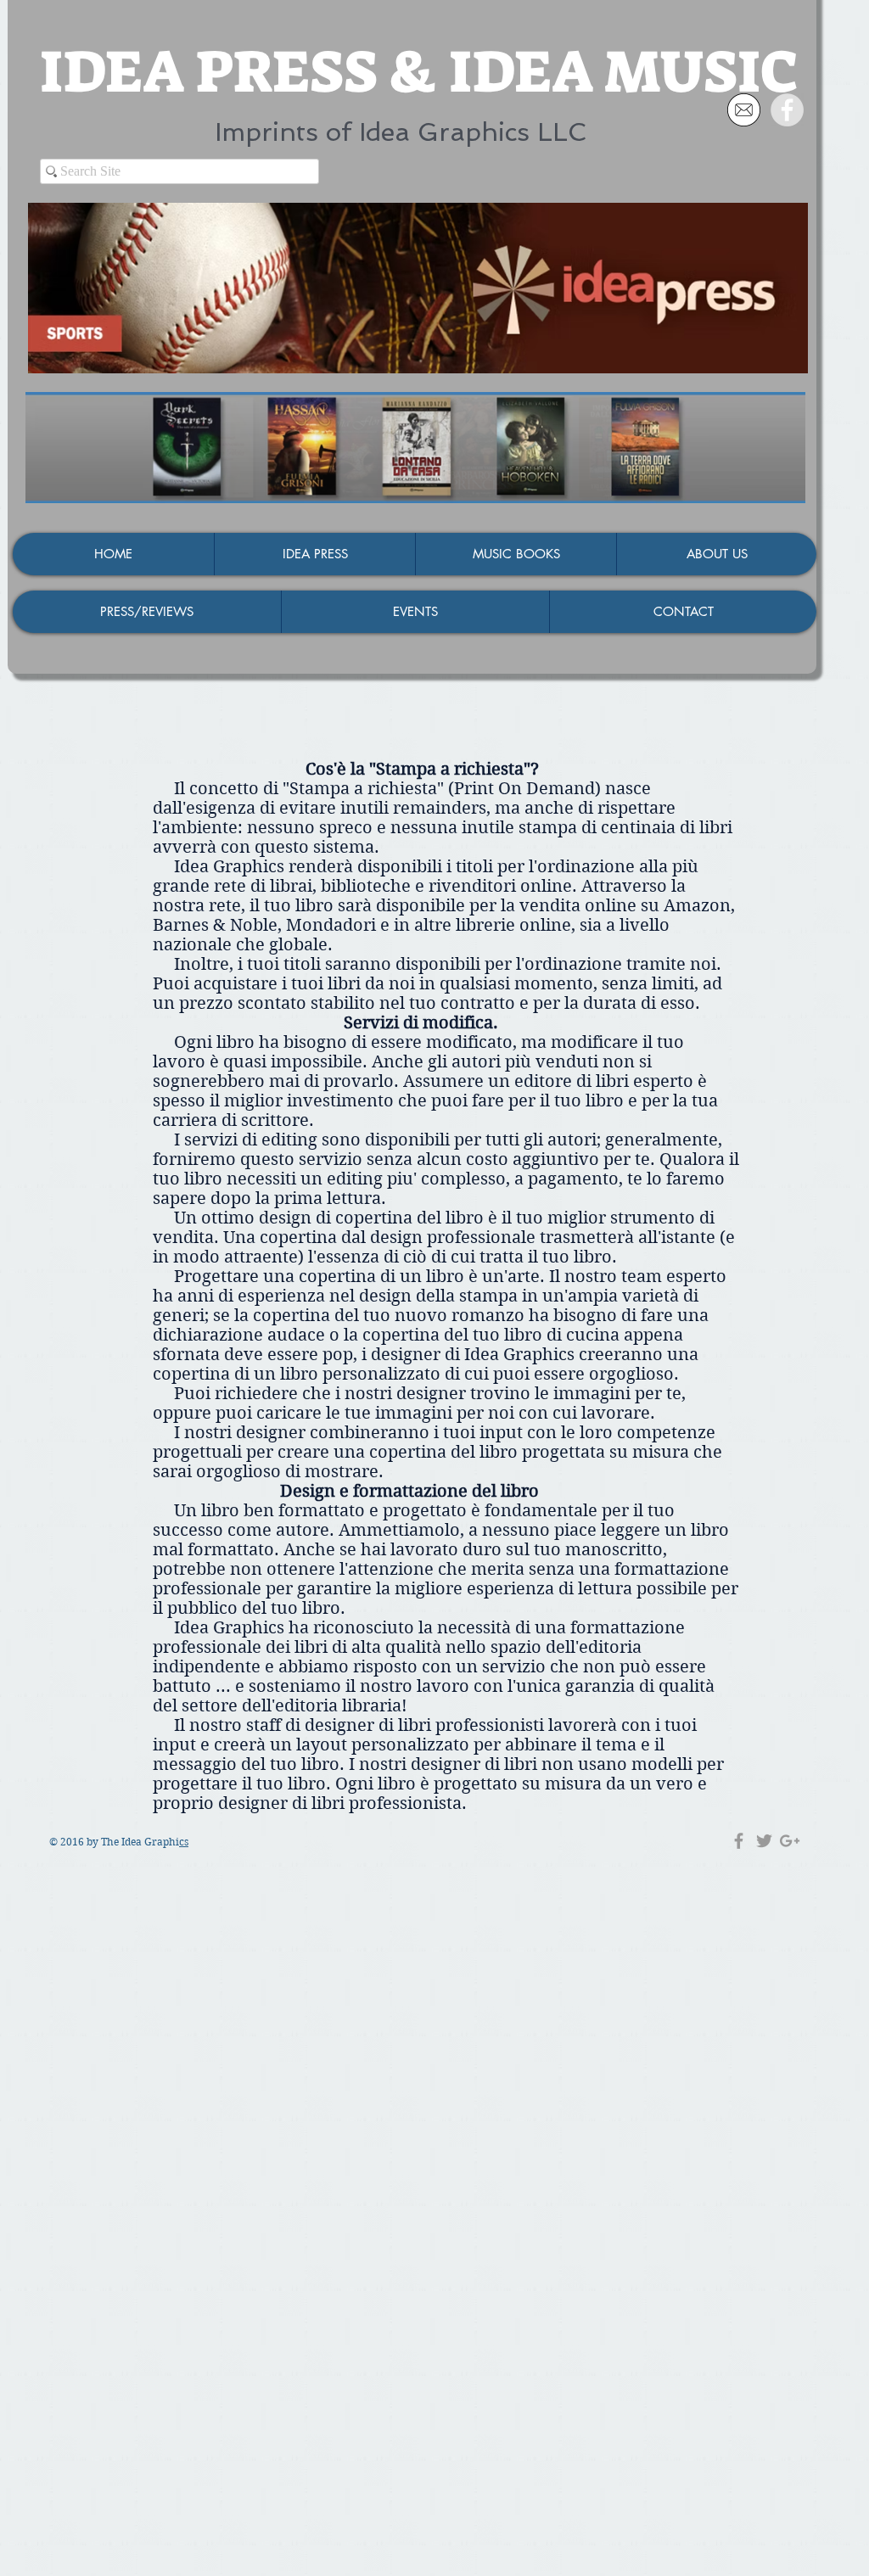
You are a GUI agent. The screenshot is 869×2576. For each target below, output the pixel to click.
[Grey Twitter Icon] (764, 1841)
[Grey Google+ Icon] (790, 1841)
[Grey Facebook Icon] (739, 1841)
